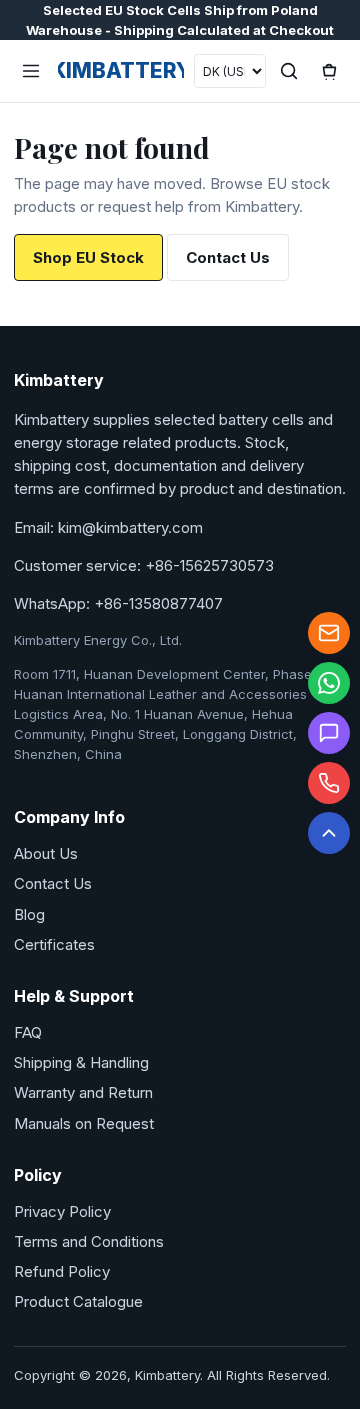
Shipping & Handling (81, 1062)
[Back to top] (329, 833)
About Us (46, 853)
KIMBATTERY (121, 70)
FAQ (28, 1032)
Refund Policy (62, 1271)
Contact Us (228, 257)
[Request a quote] (329, 733)
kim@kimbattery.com (130, 527)
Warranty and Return (83, 1092)
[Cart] (329, 71)
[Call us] (329, 783)
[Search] (289, 71)
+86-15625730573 (209, 565)
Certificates (54, 944)
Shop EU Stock (88, 257)
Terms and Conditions (89, 1241)
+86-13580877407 (158, 603)
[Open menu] (31, 71)
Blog (29, 914)
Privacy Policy (62, 1211)
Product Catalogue (78, 1301)
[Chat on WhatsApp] (329, 683)
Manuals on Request (84, 1123)
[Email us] (329, 633)
